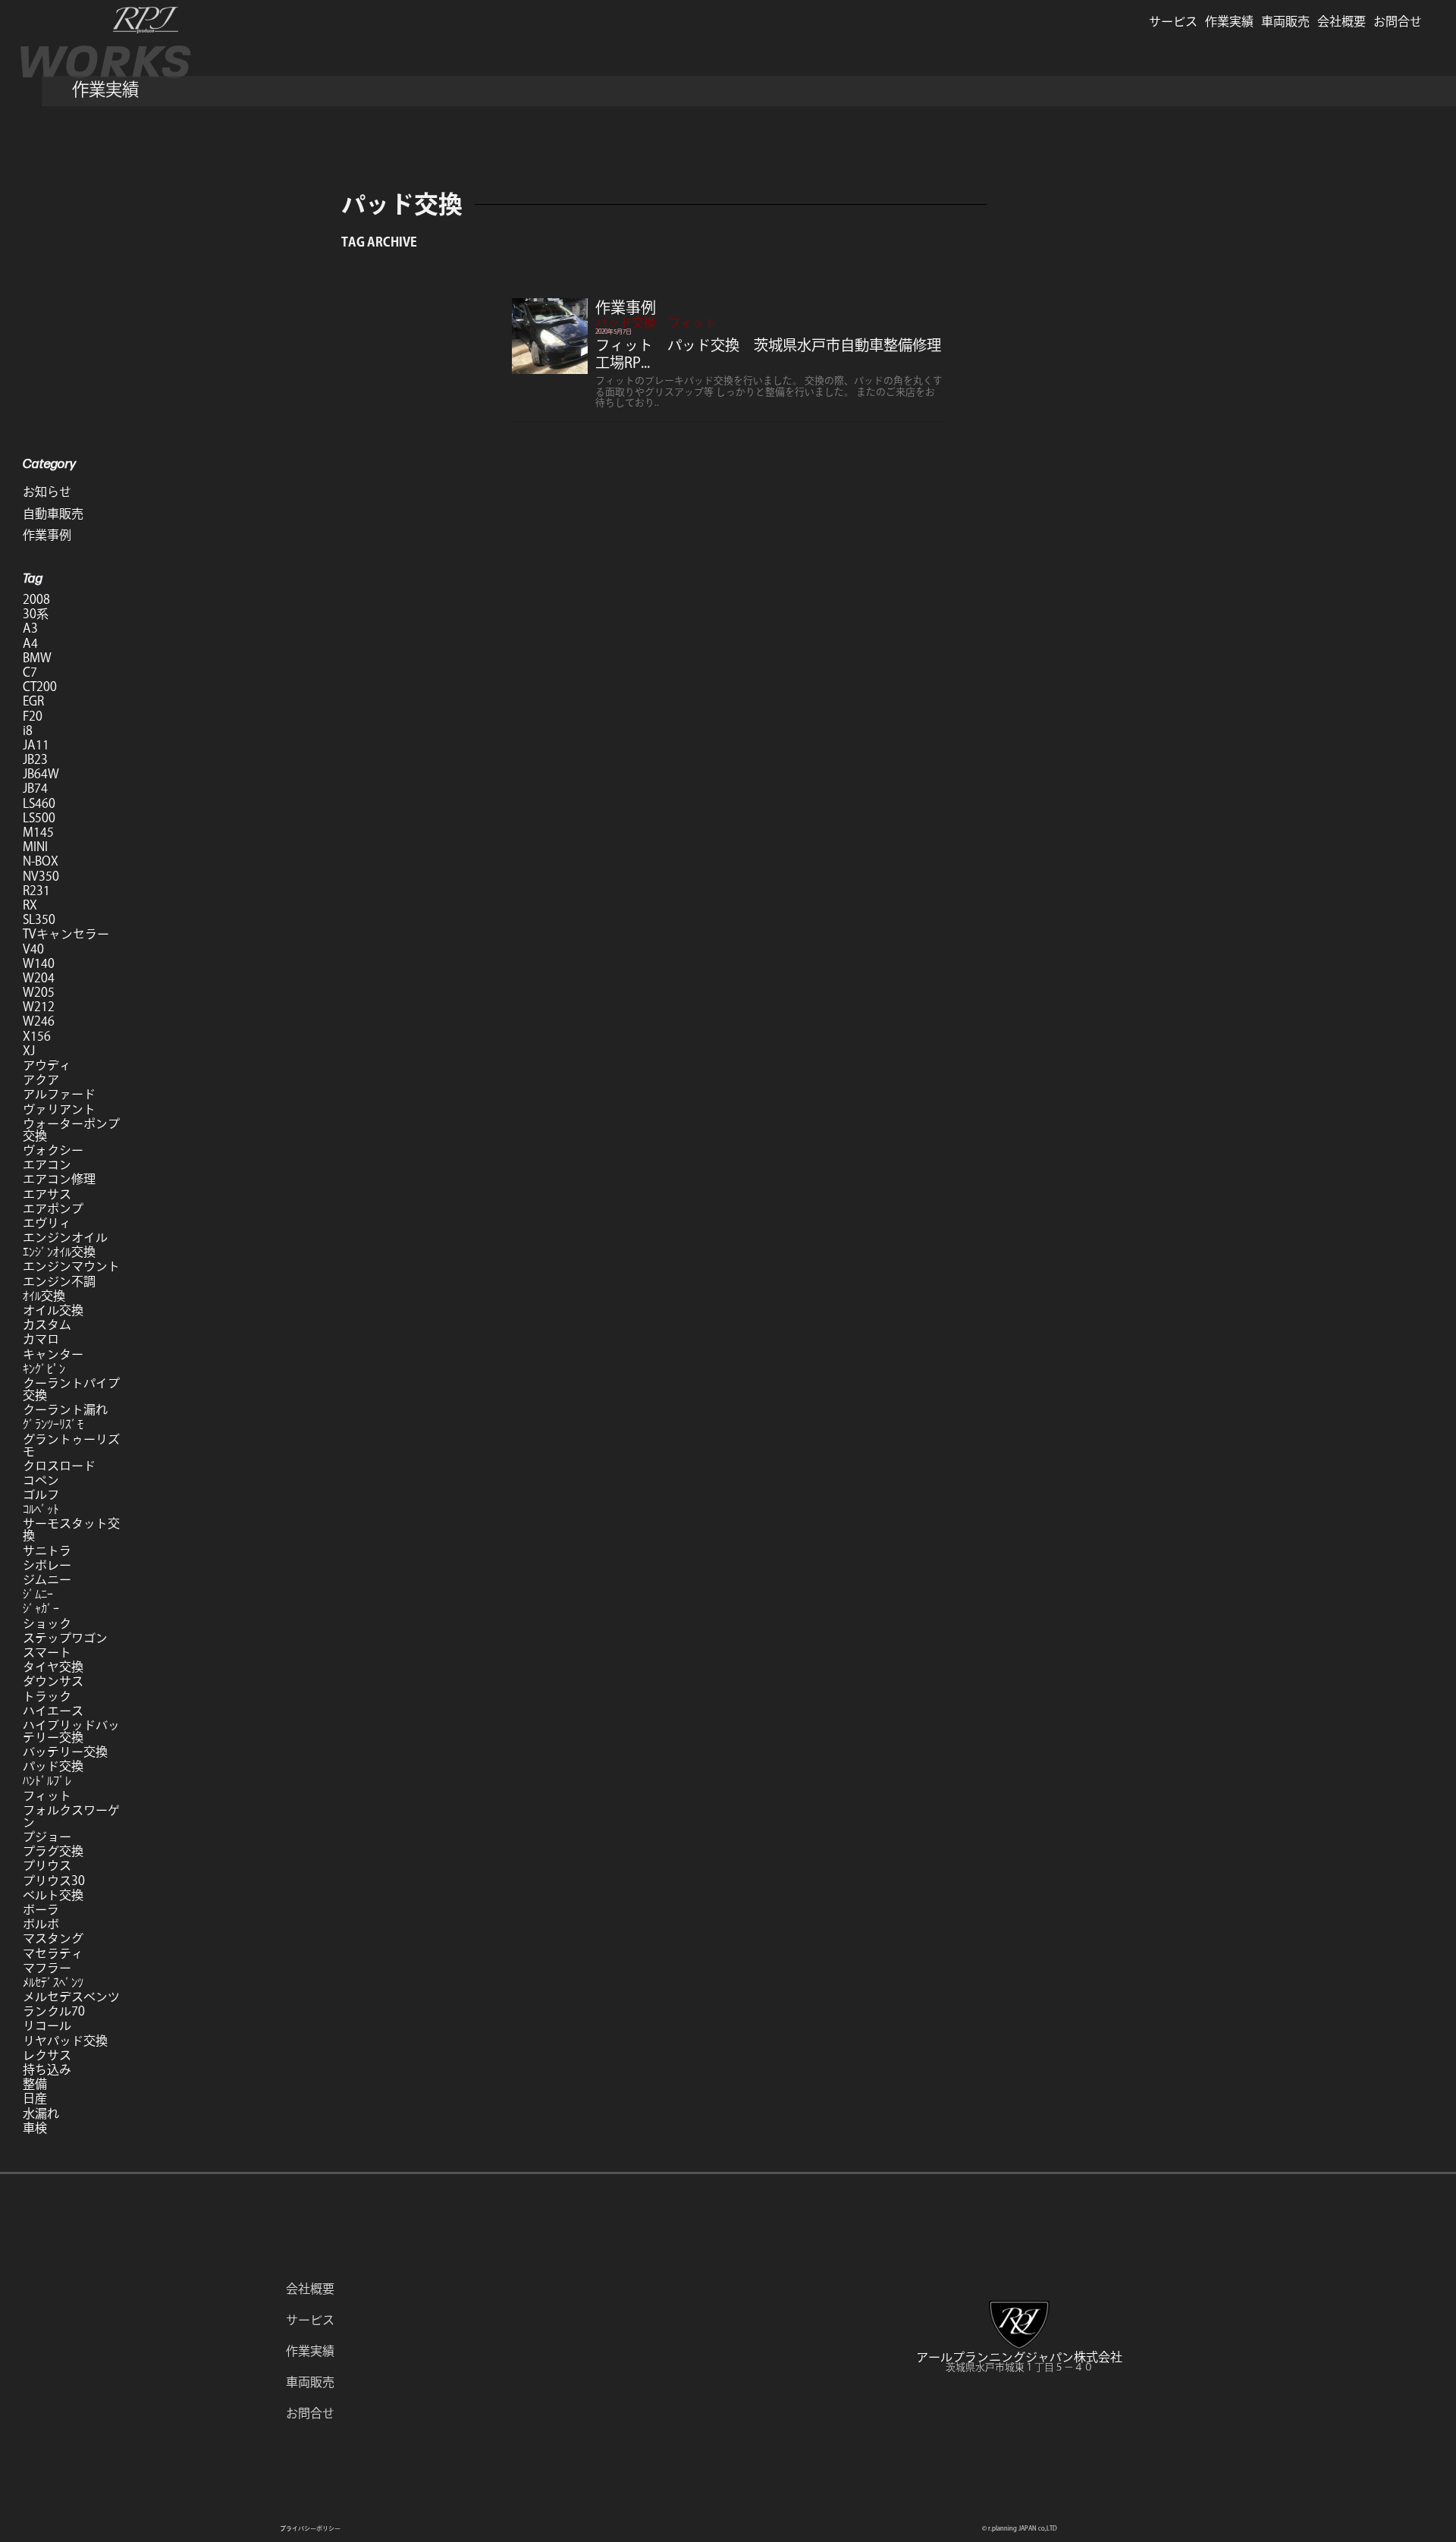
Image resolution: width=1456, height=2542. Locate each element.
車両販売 (1285, 21)
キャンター (53, 1354)
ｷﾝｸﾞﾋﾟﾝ (44, 1368)
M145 (38, 832)
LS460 (39, 803)
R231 (36, 891)
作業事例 (626, 307)
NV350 (41, 876)
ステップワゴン (65, 1638)
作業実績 (1229, 21)
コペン (41, 1480)
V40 (33, 949)
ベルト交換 (53, 1895)
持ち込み (47, 2069)
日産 (35, 2098)
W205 (39, 992)
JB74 (35, 788)
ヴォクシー (53, 1150)
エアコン (47, 1164)
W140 (39, 963)
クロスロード (59, 1466)
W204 (39, 978)
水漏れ (41, 2113)
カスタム (47, 1324)
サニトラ (47, 1551)
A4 (30, 643)
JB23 (35, 759)
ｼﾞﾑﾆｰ (38, 1594)
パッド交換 (626, 322)
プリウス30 (54, 1881)
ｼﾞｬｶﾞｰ (41, 1608)
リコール (47, 2025)
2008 (36, 599)
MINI (35, 847)
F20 (33, 716)
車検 (35, 2128)
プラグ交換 (53, 1851)
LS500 (39, 818)
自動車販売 (53, 514)
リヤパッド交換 (65, 2041)
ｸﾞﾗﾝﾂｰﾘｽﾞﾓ (53, 1424)
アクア (41, 1079)
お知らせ (47, 492)
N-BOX (41, 861)
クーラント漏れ (65, 1409)
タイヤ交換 (53, 1667)
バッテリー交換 (65, 1752)
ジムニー (47, 1579)
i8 (28, 731)
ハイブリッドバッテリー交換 (71, 1731)
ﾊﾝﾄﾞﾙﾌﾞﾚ (47, 1780)
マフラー (47, 1968)
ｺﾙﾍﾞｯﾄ (41, 1509)
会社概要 (1341, 21)
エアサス (47, 1194)
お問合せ (1398, 21)
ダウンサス (53, 1681)
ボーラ (41, 1909)
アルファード (59, 1094)
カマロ (41, 1339)
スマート (47, 1652)
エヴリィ (47, 1223)
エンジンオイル (65, 1237)
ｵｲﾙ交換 (44, 1296)
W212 (39, 1007)
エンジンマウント (71, 1266)
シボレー (47, 1565)
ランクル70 (54, 2011)
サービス (1173, 21)
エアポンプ (53, 1208)
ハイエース (53, 1711)
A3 (30, 628)
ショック (47, 1623)
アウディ (47, 1065)
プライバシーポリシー (310, 2528)
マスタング (53, 1938)
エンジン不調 (59, 1281)
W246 (39, 1021)
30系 (36, 614)
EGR (33, 701)
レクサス (47, 2055)
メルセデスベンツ (71, 1997)
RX (30, 905)
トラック (47, 1696)
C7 (30, 672)
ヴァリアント (59, 1109)
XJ (29, 1051)
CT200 (40, 687)
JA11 (36, 745)
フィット (692, 322)
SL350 (39, 919)
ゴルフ (41, 1494)
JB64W (41, 774)
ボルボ (41, 1924)
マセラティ (53, 1953)
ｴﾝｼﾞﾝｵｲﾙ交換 (59, 1252)
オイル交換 (53, 1310)
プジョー (47, 1837)
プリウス (47, 1865)
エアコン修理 (59, 1179)
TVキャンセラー (66, 934)
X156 (37, 1036)
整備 (35, 2084)
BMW (37, 658)
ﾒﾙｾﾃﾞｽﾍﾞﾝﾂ (53, 1982)
